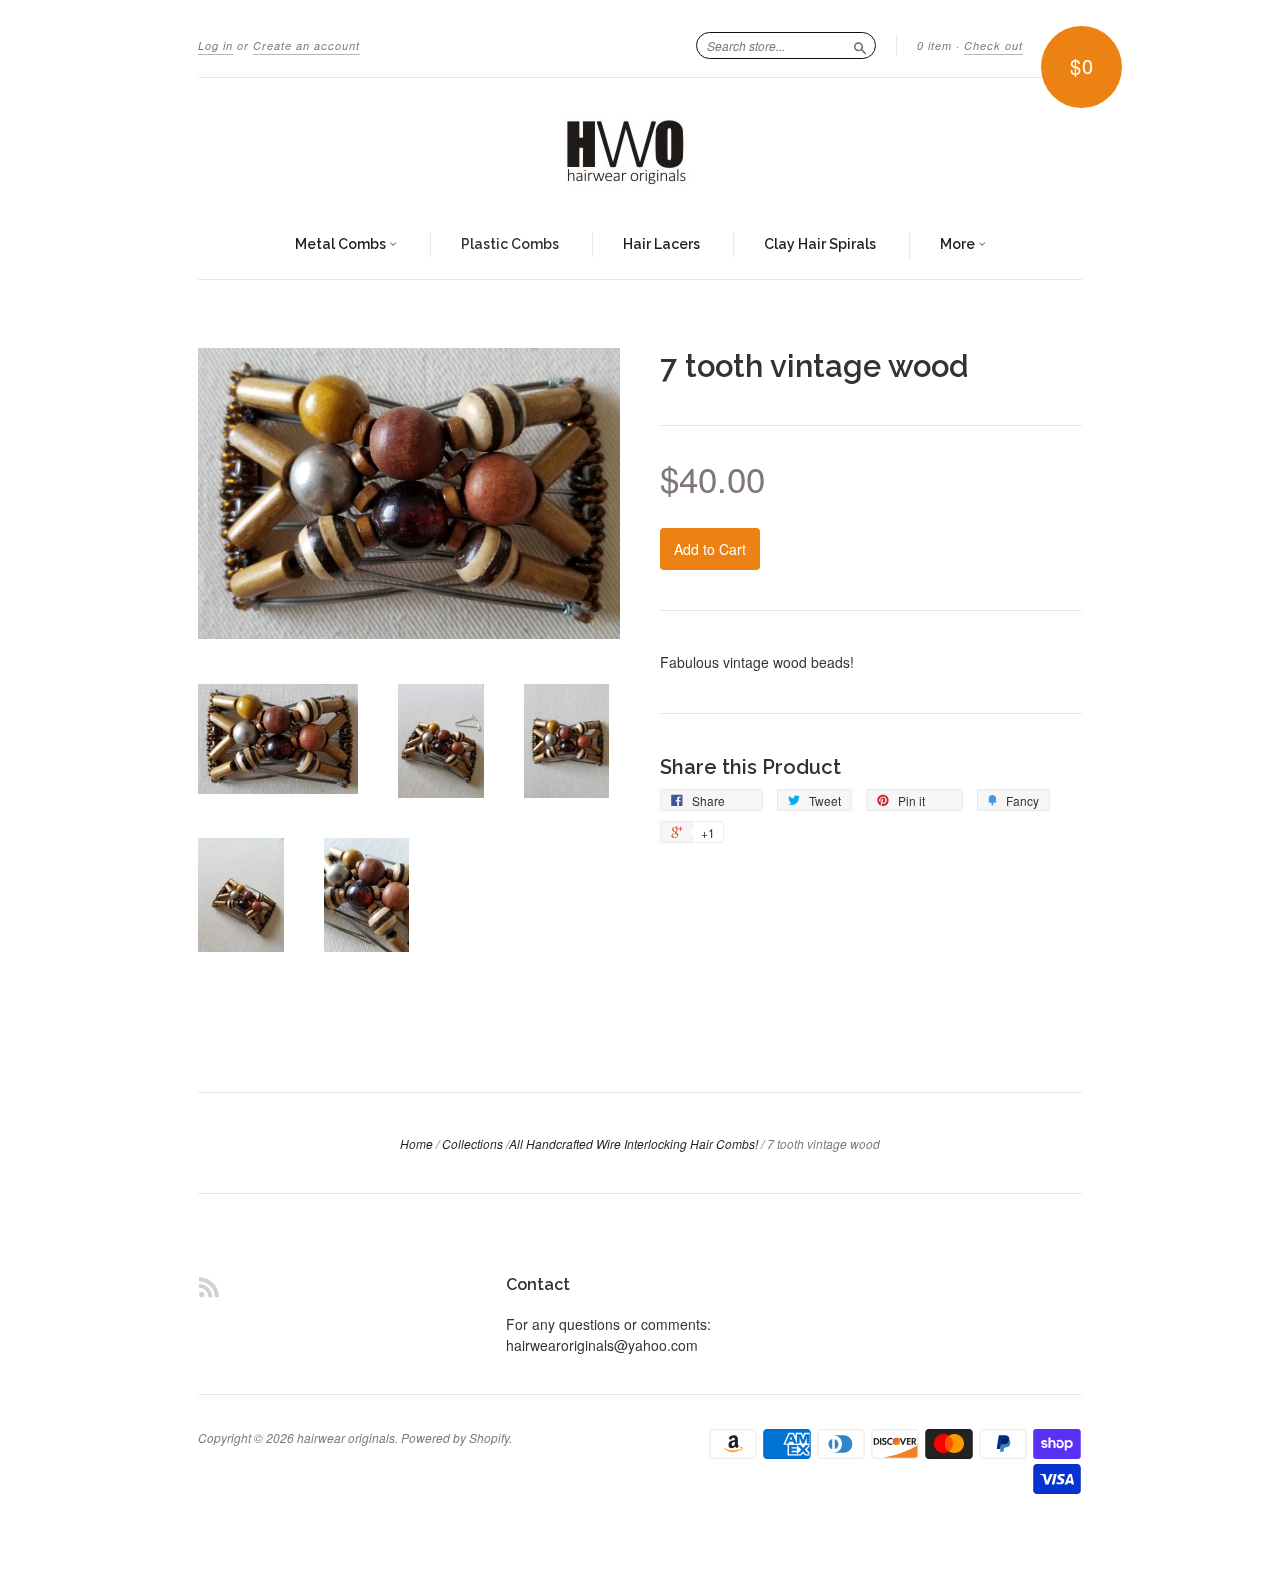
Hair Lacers (661, 244)
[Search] (860, 45)
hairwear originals (346, 1437)
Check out (993, 45)
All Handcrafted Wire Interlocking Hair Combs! (633, 1143)
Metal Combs (342, 244)
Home (416, 1143)
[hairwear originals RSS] (209, 1286)
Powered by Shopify (455, 1437)
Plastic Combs (510, 244)
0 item (934, 45)
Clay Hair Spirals (820, 244)
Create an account (306, 45)
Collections (472, 1143)
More (959, 244)
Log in (215, 45)
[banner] (640, 145)
